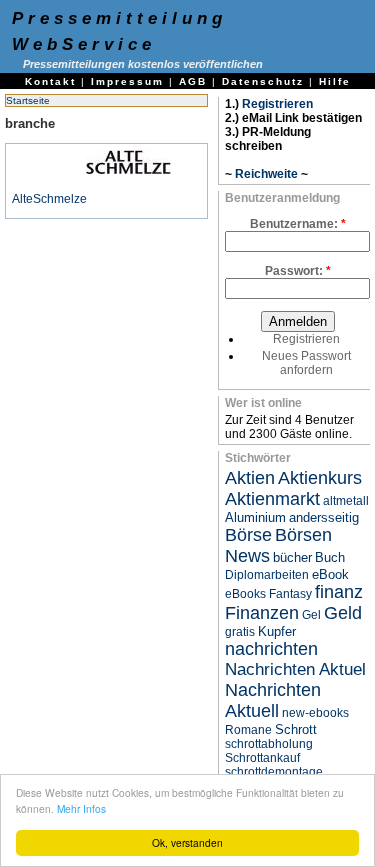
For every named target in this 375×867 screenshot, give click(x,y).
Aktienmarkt (272, 499)
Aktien (250, 478)
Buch (330, 557)
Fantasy (290, 594)
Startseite (28, 100)
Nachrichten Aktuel (295, 669)
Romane (248, 730)
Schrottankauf (262, 758)
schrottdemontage (274, 772)
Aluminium (255, 517)
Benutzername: (298, 224)
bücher (292, 557)
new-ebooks (315, 713)
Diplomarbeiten (267, 575)
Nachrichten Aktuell (273, 700)
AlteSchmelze (49, 199)
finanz (339, 592)
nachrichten (271, 649)
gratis (240, 632)
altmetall (346, 501)
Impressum (127, 81)
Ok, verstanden (187, 842)
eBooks (245, 594)
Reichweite (266, 174)
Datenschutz (263, 81)
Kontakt (50, 81)
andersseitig (324, 517)
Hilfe (335, 81)
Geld (343, 613)
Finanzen (262, 613)
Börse (248, 535)
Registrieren (277, 104)
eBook (330, 574)
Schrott (296, 729)
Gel (311, 615)
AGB (193, 81)
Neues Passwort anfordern (306, 363)
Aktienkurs (320, 478)
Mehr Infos (81, 808)
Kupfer (277, 631)
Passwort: (298, 271)
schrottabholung (269, 744)
